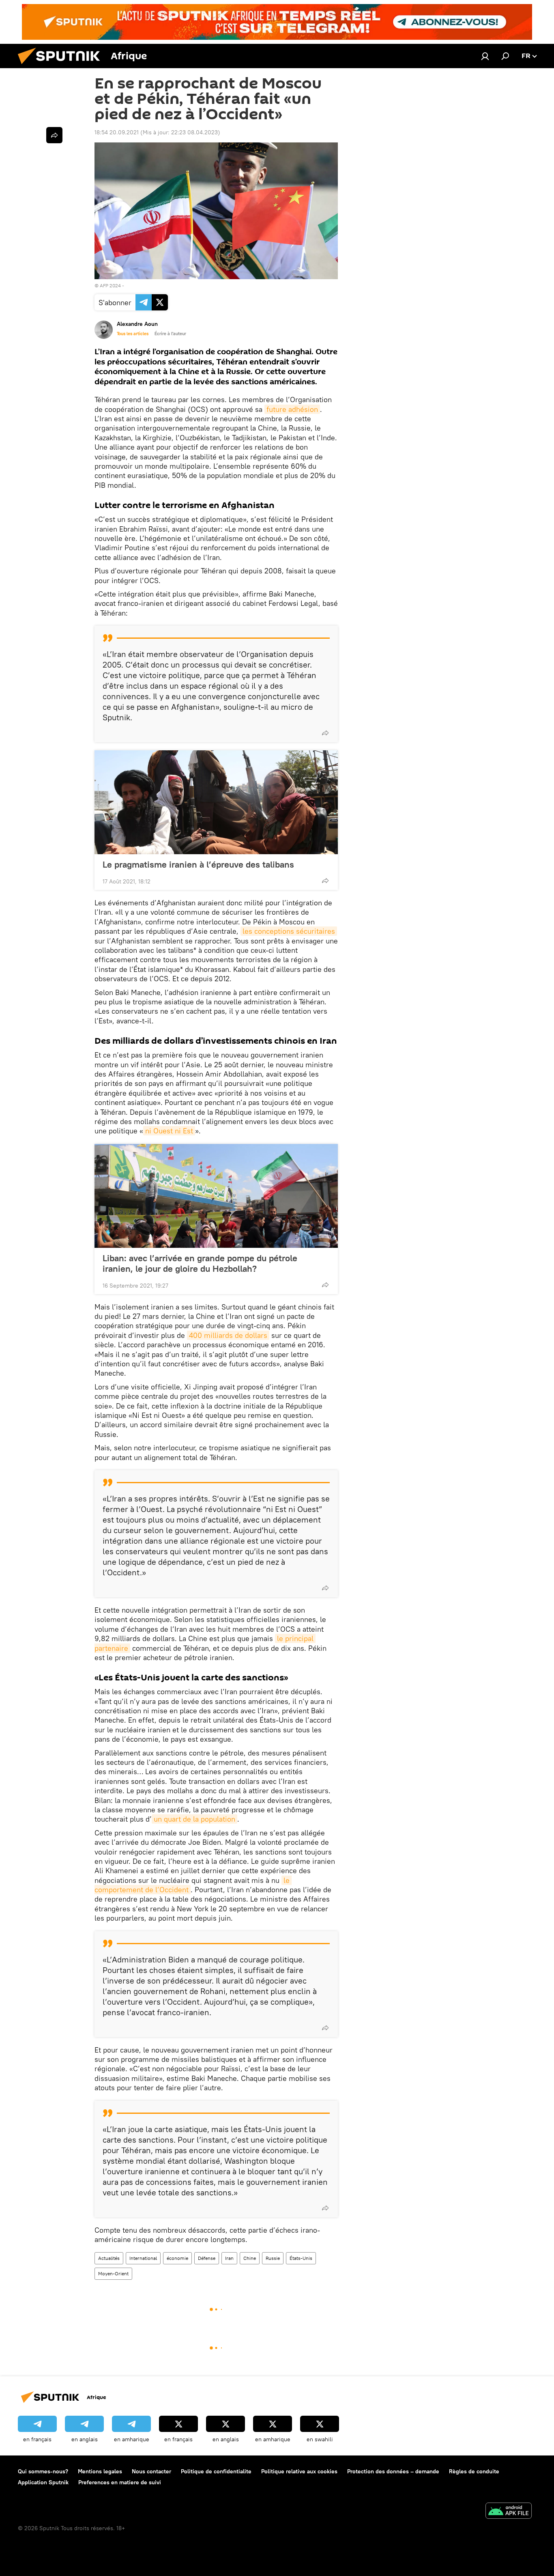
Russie (273, 2258)
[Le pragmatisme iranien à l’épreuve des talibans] (216, 802)
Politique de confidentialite (216, 2471)
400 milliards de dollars (228, 1335)
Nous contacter (151, 2471)
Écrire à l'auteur (170, 334)
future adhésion (292, 409)
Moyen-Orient (113, 2273)
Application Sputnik (43, 2482)
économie (177, 2258)
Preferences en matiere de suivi (120, 2482)
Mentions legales (100, 2471)
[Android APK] (509, 2512)
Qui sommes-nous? (43, 2471)
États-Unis (301, 2258)
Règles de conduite (474, 2471)
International (143, 2258)
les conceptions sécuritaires (289, 931)
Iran (229, 2258)
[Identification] (485, 56)
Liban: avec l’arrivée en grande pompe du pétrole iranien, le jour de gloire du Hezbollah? (200, 1263)
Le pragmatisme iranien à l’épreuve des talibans (198, 864)
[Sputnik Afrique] (62, 66)
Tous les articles (133, 334)
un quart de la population (194, 1819)
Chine (250, 2258)
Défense (207, 2258)
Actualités (109, 2258)
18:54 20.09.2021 (117, 132)
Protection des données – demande (393, 2471)
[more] (325, 733)
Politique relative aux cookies (299, 2471)
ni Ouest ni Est (169, 1131)
